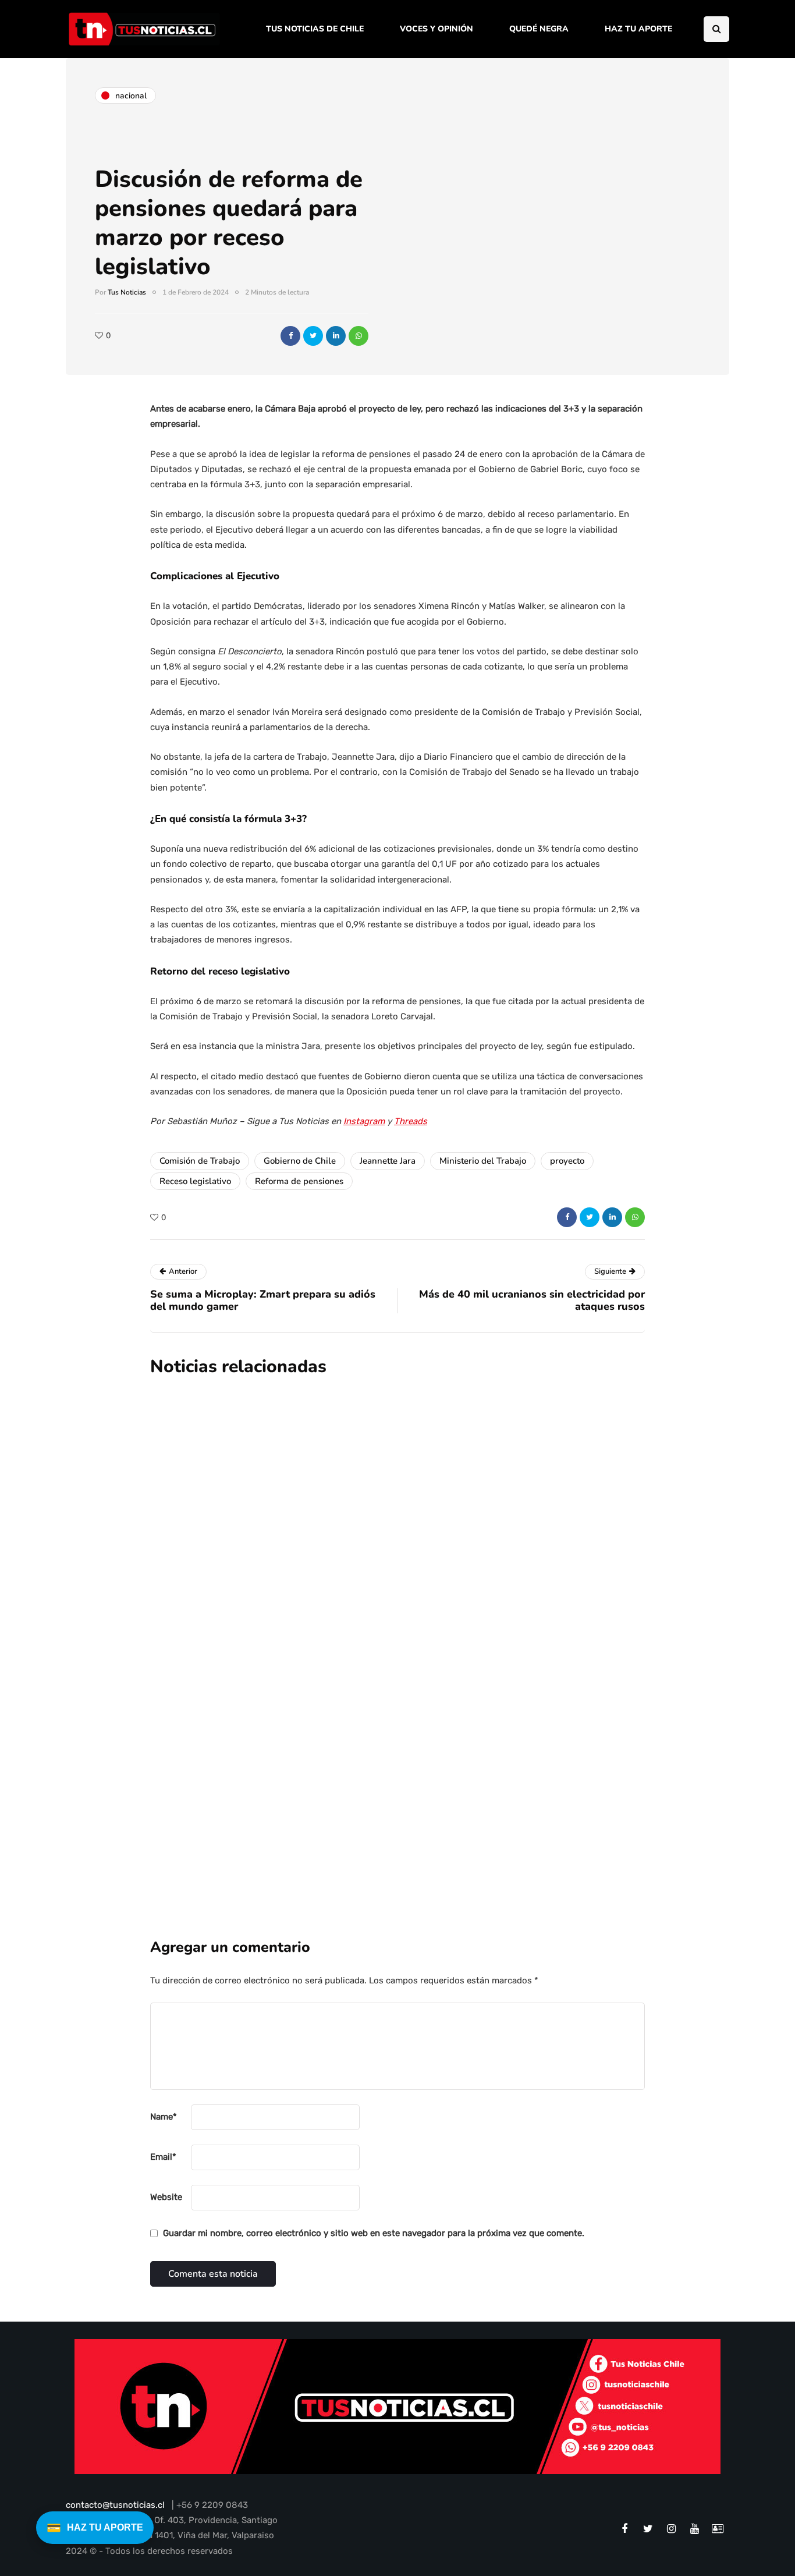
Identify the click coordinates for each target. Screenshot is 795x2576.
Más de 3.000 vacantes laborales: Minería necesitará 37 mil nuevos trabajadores (462, 1494)
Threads (411, 1121)
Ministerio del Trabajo (483, 1161)
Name (164, 2117)
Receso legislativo (195, 1181)
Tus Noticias (127, 292)
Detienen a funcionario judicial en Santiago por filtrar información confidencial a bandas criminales (456, 1625)
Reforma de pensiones (299, 1181)
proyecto (567, 1161)
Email (163, 2157)
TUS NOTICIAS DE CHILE (315, 29)
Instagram (364, 1121)
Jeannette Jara (388, 1161)
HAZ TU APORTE (638, 29)
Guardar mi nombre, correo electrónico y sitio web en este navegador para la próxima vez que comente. (374, 2233)
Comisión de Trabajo (200, 1161)
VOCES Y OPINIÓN (436, 29)
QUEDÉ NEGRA (539, 29)
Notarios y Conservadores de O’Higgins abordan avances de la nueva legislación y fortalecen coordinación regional (470, 1757)
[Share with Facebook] (290, 336)
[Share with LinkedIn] (336, 336)
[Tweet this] (313, 336)
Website (166, 2197)
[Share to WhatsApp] (359, 336)
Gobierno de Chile (300, 1161)
